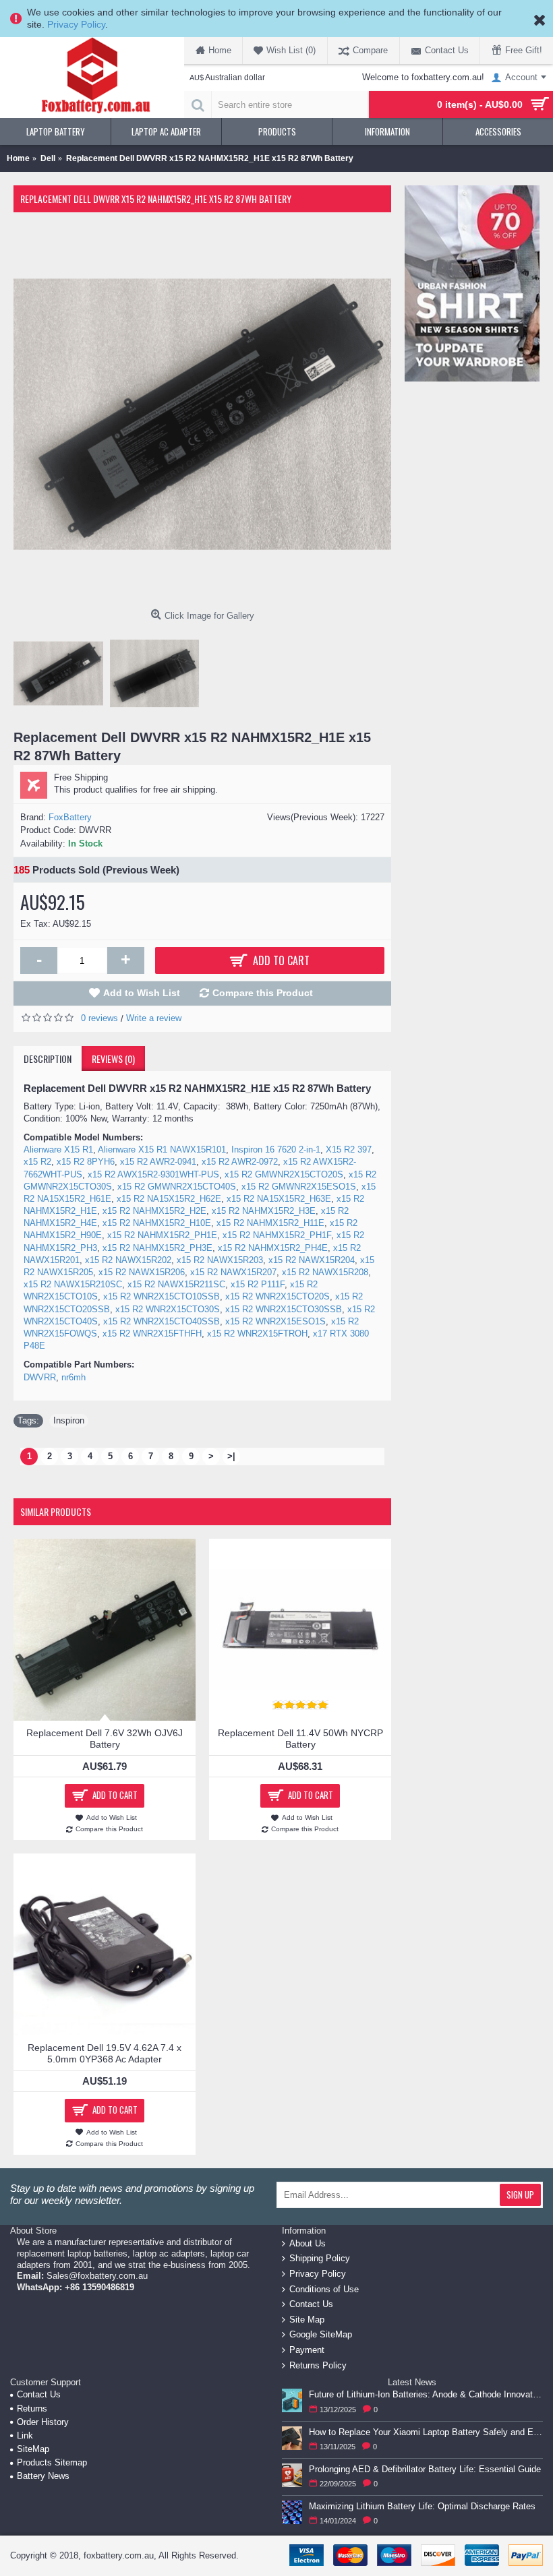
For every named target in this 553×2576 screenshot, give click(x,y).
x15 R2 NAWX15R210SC (73, 1284)
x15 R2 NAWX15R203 (220, 1260)
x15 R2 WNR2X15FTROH (257, 1333)
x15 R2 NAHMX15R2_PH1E (162, 1235)
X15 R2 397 (349, 1149)
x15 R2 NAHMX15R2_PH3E (157, 1248)
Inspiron (69, 1420)
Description (48, 1059)
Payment (307, 2350)
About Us (308, 2243)
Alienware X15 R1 (58, 1149)
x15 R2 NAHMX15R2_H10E (157, 1223)
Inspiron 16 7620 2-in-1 (276, 1149)
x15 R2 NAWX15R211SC (176, 1284)
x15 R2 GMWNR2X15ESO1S (299, 1187)
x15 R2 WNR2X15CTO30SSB (284, 1309)
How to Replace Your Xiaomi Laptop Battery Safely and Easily (426, 2432)
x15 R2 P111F (258, 1284)
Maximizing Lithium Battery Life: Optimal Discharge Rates (422, 2506)
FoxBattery (70, 817)
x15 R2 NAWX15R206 (142, 1272)
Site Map (307, 2320)
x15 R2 (37, 1162)
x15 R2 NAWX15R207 (233, 1272)
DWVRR (40, 1377)
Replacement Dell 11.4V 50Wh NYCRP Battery (300, 1739)
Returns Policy (318, 2365)
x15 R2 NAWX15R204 (312, 1260)
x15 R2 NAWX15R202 (128, 1260)
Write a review (154, 1018)
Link (25, 2435)
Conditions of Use (324, 2289)
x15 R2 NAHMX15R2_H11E (270, 1223)
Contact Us (311, 2304)
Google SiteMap (321, 2334)
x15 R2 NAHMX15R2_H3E (264, 1211)
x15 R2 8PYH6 (86, 1162)
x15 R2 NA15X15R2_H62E (169, 1199)
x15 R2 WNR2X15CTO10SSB (162, 1296)
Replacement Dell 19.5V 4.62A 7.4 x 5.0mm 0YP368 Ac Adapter (105, 2053)
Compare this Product (263, 993)
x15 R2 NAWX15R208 (325, 1272)
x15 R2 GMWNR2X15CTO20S (284, 1174)
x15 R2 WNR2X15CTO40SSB (162, 1321)
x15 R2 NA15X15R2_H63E (279, 1199)
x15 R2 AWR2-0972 (240, 1162)
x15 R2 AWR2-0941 (158, 1162)
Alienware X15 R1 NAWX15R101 (162, 1149)
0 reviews (99, 1018)
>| (231, 1456)
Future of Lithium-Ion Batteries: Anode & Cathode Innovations (426, 2394)
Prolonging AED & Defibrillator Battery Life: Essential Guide (425, 2469)
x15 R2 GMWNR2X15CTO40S (177, 1187)
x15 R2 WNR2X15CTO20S (278, 1296)
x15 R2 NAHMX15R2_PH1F (277, 1235)
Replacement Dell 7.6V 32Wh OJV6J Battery (105, 1739)
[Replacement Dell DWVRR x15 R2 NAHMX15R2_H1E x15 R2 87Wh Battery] (202, 415)
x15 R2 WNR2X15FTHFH (152, 1333)
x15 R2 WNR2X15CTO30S (168, 1309)
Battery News (43, 2476)
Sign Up (520, 2195)
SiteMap (33, 2449)
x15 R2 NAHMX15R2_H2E (154, 1211)
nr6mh (74, 1377)
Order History (43, 2422)
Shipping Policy (320, 2258)
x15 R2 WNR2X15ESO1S (275, 1321)
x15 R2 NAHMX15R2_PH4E (273, 1248)
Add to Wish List (142, 993)
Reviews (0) (113, 1059)
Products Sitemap (52, 2462)
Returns (32, 2409)
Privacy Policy (76, 24)
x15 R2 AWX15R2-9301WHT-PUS (153, 1174)
